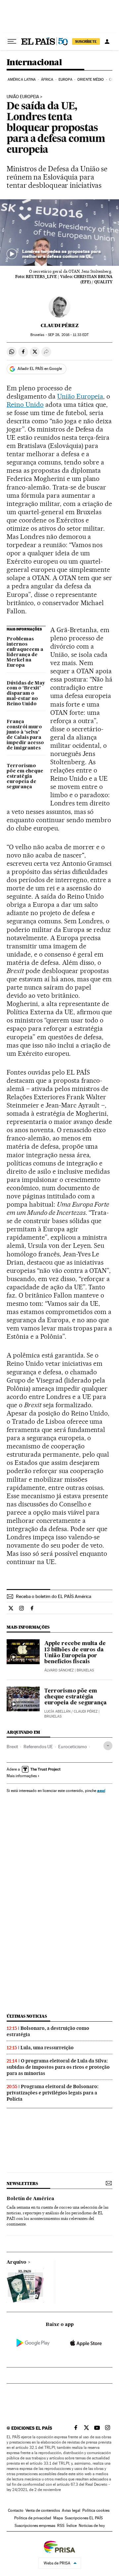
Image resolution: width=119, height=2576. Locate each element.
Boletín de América (30, 2199)
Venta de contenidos (43, 2510)
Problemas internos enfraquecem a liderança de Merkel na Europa (25, 652)
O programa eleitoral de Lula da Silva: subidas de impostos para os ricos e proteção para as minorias (58, 2067)
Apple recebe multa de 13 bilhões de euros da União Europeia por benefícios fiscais (75, 1653)
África (47, 80)
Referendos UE (38, 1747)
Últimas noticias (27, 2016)
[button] (59, 233)
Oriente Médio (91, 80)
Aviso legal (71, 2510)
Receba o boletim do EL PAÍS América (54, 1596)
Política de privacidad (33, 2518)
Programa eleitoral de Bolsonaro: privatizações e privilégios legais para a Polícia (53, 2093)
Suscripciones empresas (35, 2526)
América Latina (22, 80)
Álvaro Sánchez (59, 1670)
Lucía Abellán (57, 1711)
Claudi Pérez (60, 325)
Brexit (12, 1747)
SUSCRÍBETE (86, 42)
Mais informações (22, 1776)
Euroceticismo (73, 1747)
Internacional (34, 63)
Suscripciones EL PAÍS (84, 2518)
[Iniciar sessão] (107, 42)
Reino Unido (25, 405)
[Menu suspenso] (12, 42)
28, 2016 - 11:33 (68, 335)
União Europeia (23, 97)
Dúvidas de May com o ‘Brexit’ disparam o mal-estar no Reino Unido (26, 694)
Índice (72, 2526)
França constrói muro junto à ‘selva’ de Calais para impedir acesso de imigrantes (25, 735)
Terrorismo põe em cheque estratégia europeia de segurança (25, 776)
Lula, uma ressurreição (47, 2048)
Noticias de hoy (92, 2526)
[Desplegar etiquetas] (108, 1746)
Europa (65, 80)
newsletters (22, 2184)
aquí (101, 1791)
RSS (61, 2526)
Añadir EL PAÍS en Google (40, 369)
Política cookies (96, 2510)
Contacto (16, 2510)
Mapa (58, 2518)
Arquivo (17, 2262)
